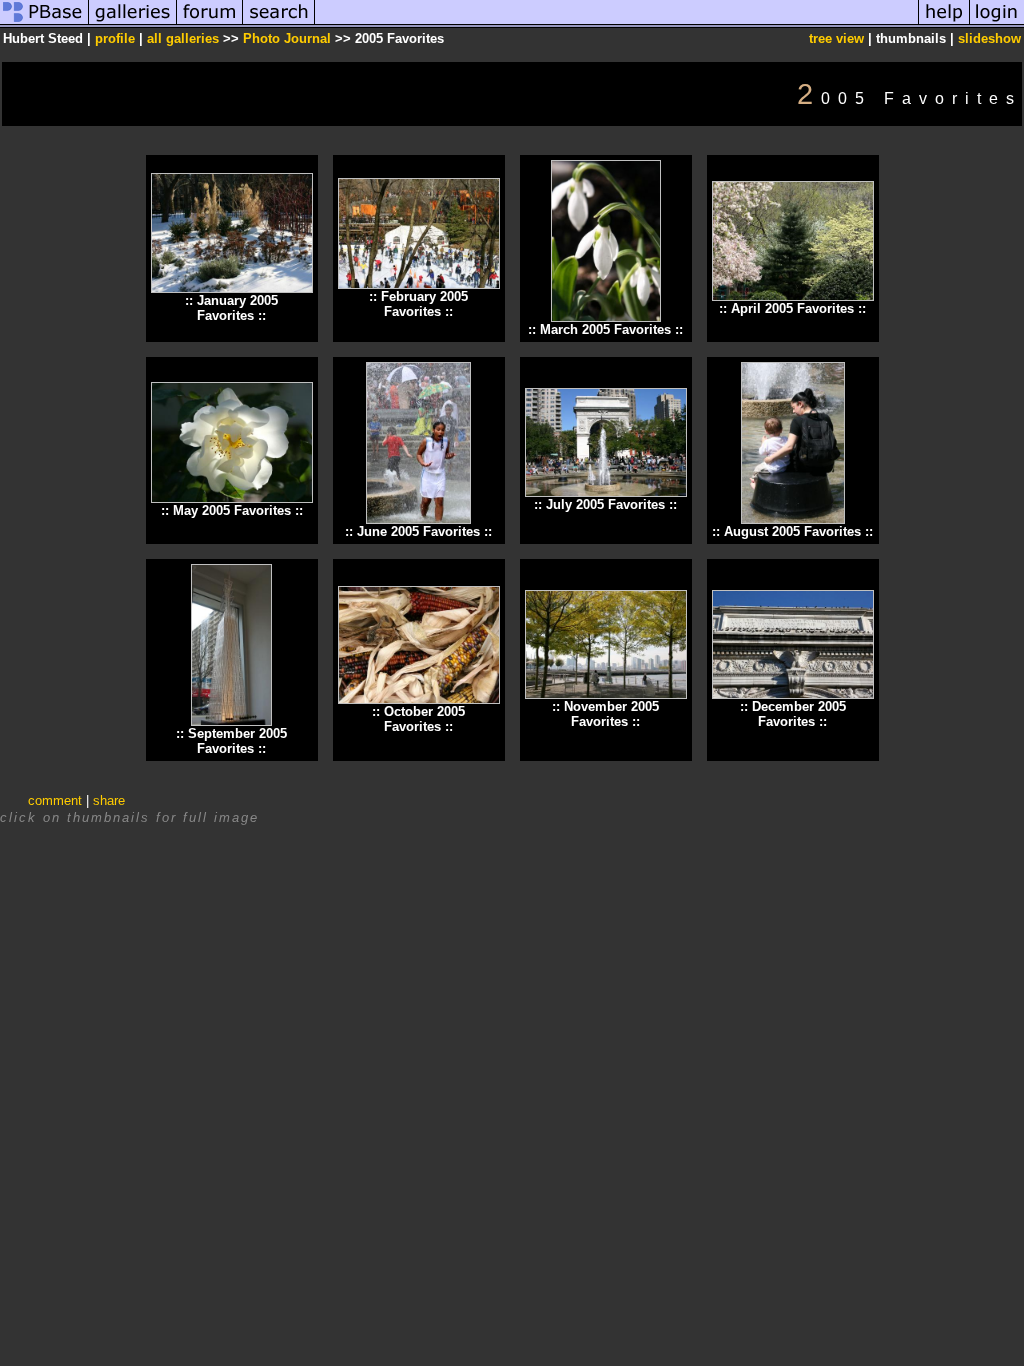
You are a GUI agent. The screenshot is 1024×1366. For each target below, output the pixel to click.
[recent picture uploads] (133, 23)
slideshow (989, 38)
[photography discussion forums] (210, 23)
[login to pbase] (997, 23)
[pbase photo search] (279, 23)
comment (55, 800)
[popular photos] (616, 23)
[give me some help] (944, 23)
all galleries (183, 38)
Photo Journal (289, 38)
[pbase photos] (44, 23)
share (109, 800)
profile (115, 38)
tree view (836, 38)
